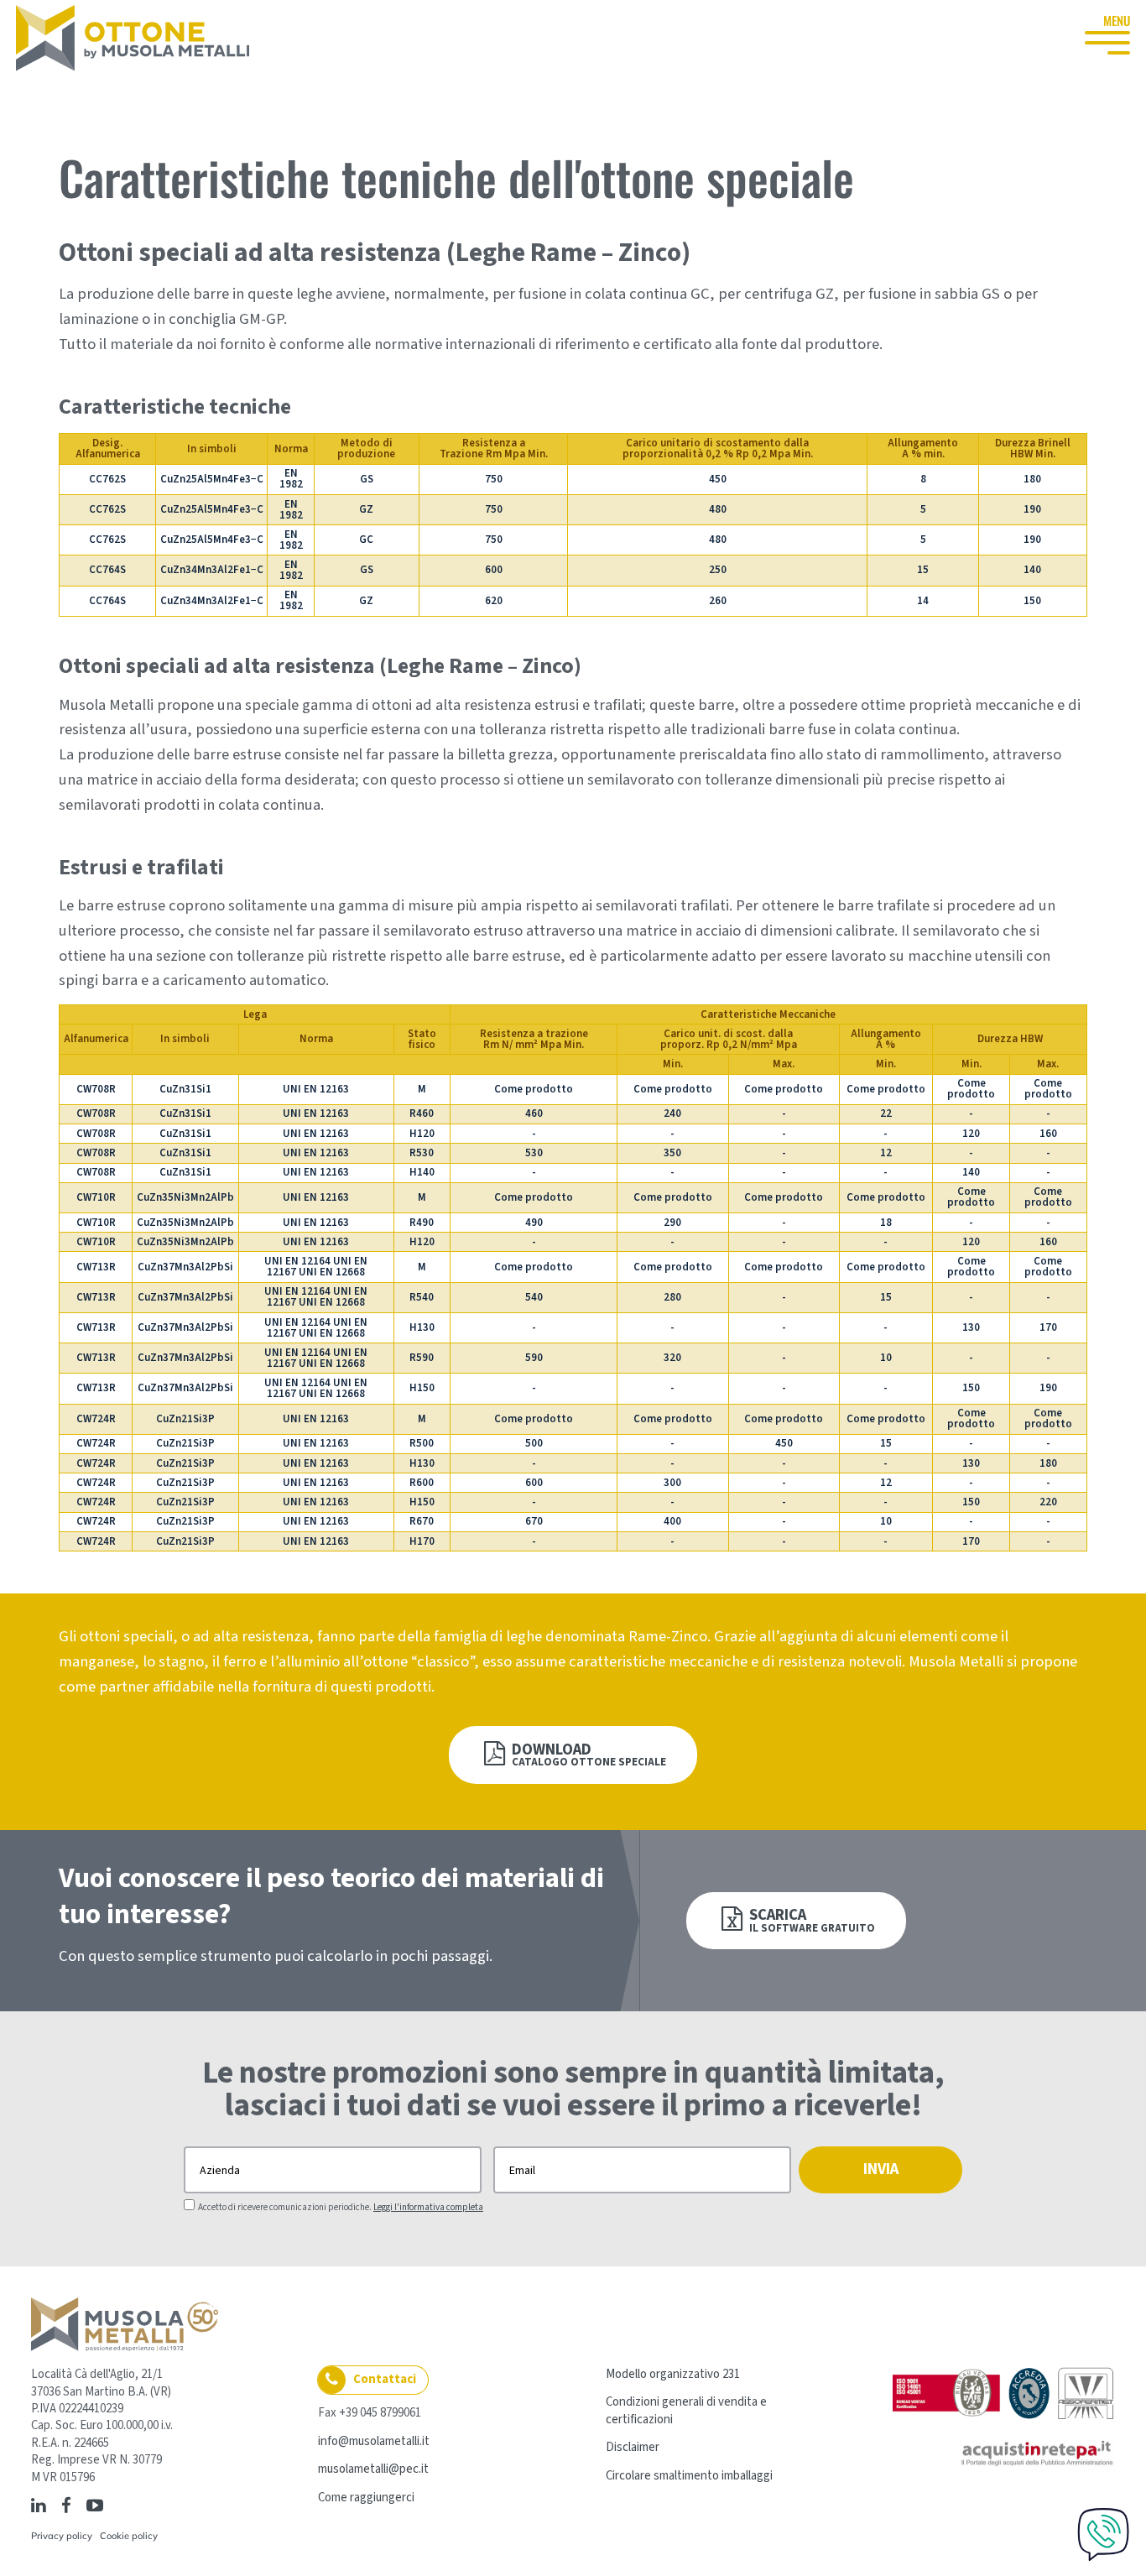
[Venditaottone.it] (133, 38)
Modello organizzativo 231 (673, 2374)
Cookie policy (129, 2536)
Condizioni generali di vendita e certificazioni (686, 2410)
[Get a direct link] (114, 2505)
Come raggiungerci (366, 2498)
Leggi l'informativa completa (428, 2207)
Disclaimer (633, 2447)
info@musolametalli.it (374, 2441)
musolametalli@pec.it (373, 2469)
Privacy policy (62, 2536)
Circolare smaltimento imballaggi (689, 2476)
